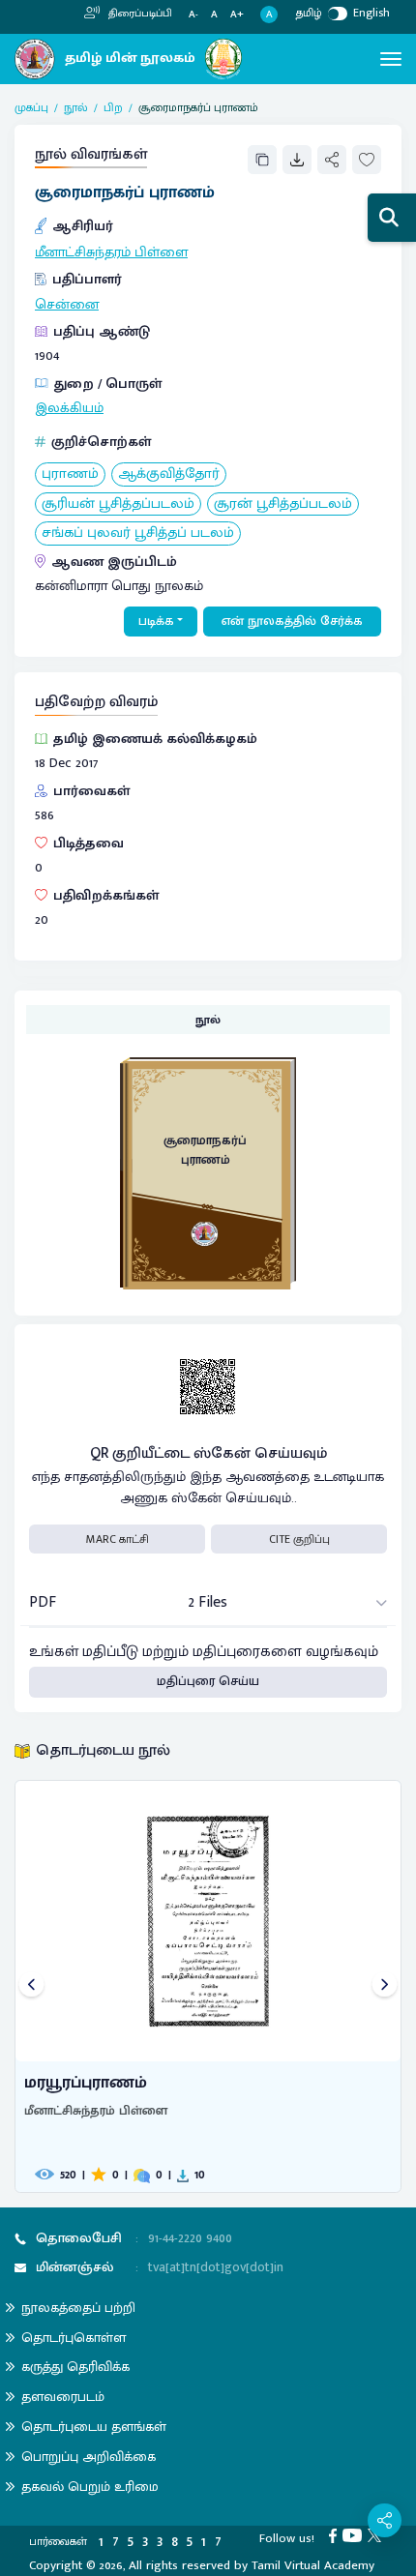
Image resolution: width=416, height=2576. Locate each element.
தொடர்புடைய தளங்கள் (94, 2427)
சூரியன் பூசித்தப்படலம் (118, 504)
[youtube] (355, 2534)
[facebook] (336, 2534)
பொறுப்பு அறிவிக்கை (89, 2457)
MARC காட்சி (118, 1539)
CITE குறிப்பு (299, 1539)
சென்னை (67, 305)
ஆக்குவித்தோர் (169, 474)
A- (193, 15)
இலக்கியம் (69, 408)
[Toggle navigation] (391, 59)
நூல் (76, 107)
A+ (237, 15)
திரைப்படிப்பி (139, 14)
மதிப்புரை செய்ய (208, 1681)
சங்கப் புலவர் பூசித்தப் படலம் (138, 533)
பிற (113, 107)
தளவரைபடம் (63, 2397)
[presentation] (31, 1986)
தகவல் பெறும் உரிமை (90, 2487)
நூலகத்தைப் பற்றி (78, 2308)
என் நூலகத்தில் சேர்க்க (292, 621)
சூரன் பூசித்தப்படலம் (283, 504)
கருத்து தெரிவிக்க (75, 2367)
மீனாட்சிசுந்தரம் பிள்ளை (111, 252)
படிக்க (156, 621)
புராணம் (70, 474)
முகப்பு (31, 107)
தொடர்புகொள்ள (74, 2338)
